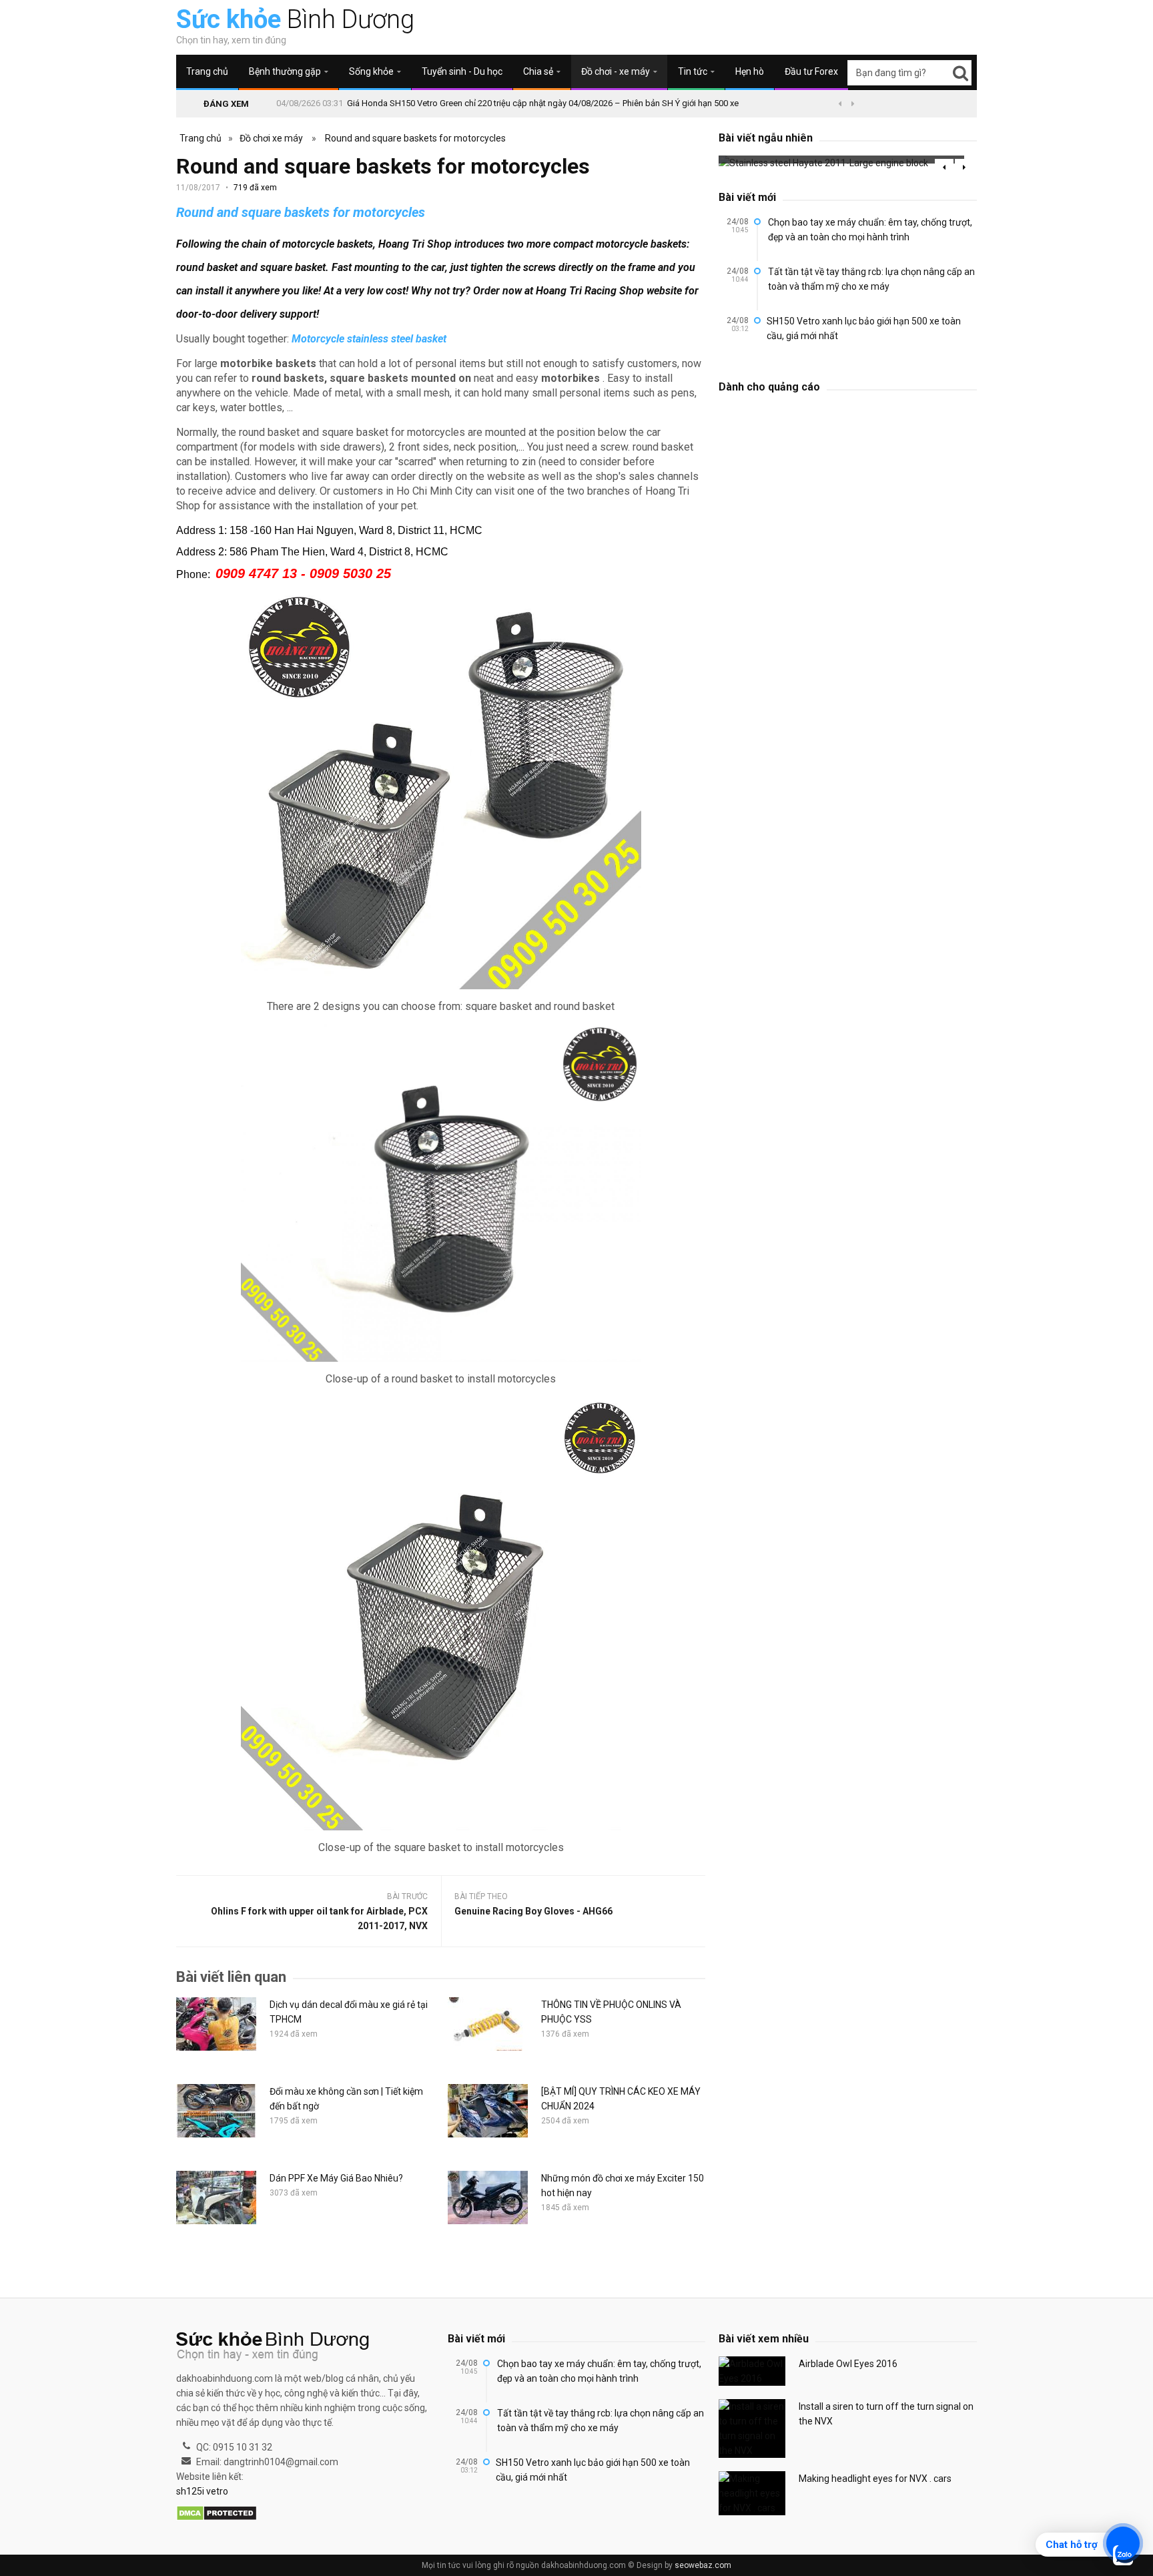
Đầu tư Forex (811, 71)
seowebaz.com (703, 2565)
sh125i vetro (202, 2491)
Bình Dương (295, 19)
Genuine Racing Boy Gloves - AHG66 (533, 1911)
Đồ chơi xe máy (271, 138)
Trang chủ (207, 71)
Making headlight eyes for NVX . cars (875, 2479)
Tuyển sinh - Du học (462, 71)
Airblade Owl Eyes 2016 (848, 2364)
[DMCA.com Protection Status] (217, 2514)
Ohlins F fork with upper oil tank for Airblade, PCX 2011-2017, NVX (319, 1918)
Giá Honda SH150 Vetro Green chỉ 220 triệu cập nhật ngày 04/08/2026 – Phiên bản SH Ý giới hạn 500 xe (543, 103)
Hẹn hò (750, 71)
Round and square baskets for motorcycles (415, 138)
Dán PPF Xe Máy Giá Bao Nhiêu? (336, 2178)
